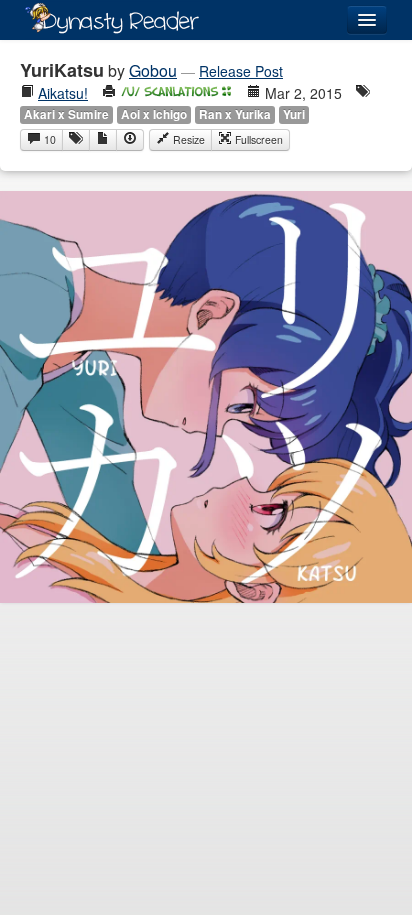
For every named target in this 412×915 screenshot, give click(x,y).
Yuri (294, 114)
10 (48, 139)
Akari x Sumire (66, 114)
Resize (187, 139)
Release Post (241, 71)
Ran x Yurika (235, 114)
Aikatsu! (63, 93)
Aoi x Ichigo (154, 114)
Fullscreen (257, 139)
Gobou (153, 70)
